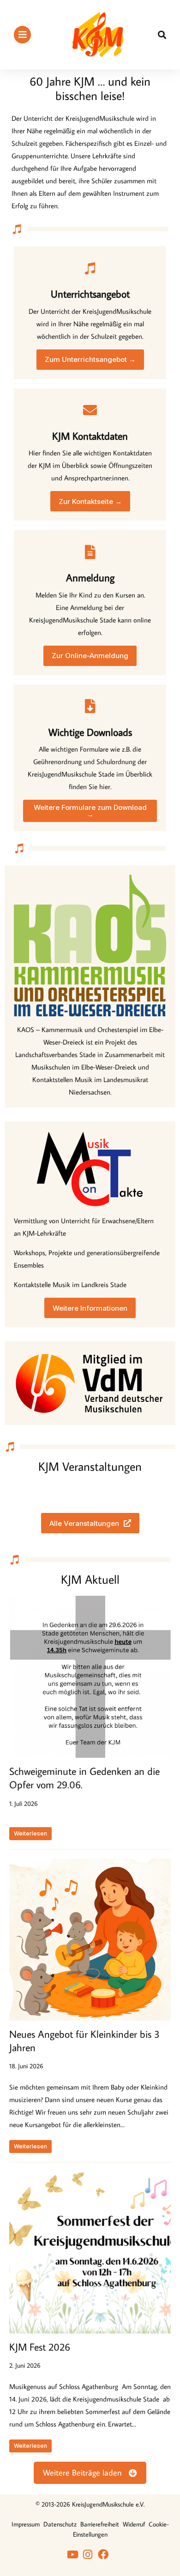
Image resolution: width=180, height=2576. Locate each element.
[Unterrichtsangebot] (90, 268)
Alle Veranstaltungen (84, 1523)
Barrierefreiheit (100, 2524)
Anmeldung (90, 577)
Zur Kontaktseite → (90, 501)
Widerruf (134, 2524)
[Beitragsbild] (90, 1677)
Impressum (26, 2524)
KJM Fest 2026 (40, 2347)
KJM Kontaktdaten (90, 436)
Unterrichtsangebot (90, 294)
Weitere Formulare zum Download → (90, 811)
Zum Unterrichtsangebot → (90, 359)
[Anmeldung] (90, 552)
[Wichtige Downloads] (90, 706)
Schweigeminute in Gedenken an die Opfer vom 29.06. (84, 1778)
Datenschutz (60, 2524)
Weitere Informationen (90, 1308)
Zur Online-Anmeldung (90, 656)
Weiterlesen (30, 1833)
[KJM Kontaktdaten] (90, 410)
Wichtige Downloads (90, 732)
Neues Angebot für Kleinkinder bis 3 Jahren (84, 2041)
